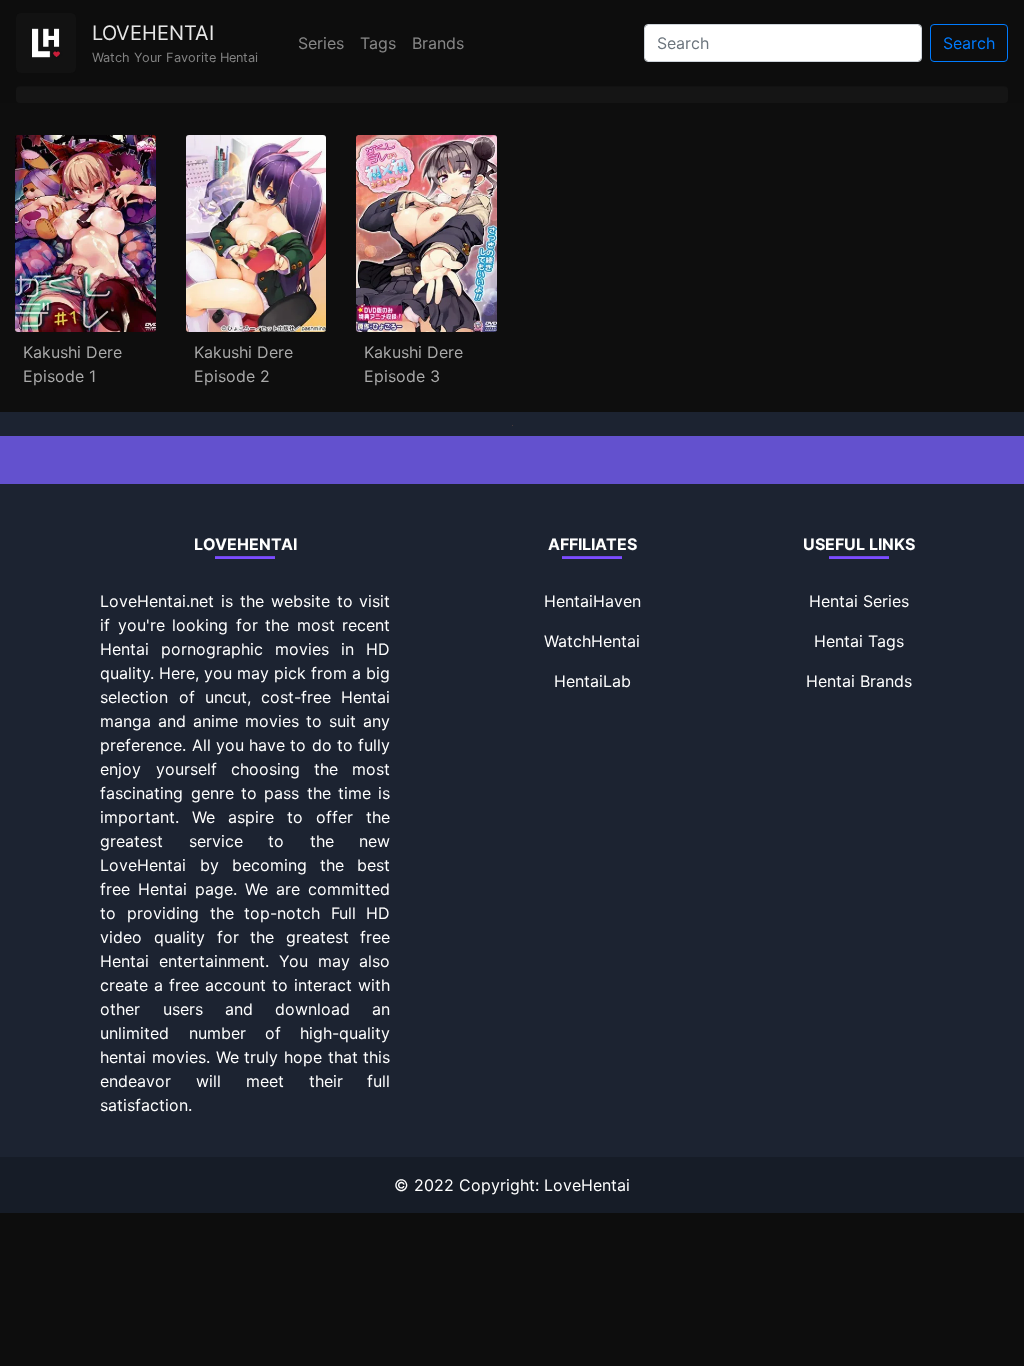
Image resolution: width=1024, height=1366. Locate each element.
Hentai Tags (859, 641)
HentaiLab (592, 681)
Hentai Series (859, 601)
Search (969, 43)
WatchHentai (592, 641)
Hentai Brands (859, 681)
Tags (378, 43)
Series (321, 43)
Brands (438, 43)
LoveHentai (587, 1185)
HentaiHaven (592, 601)
